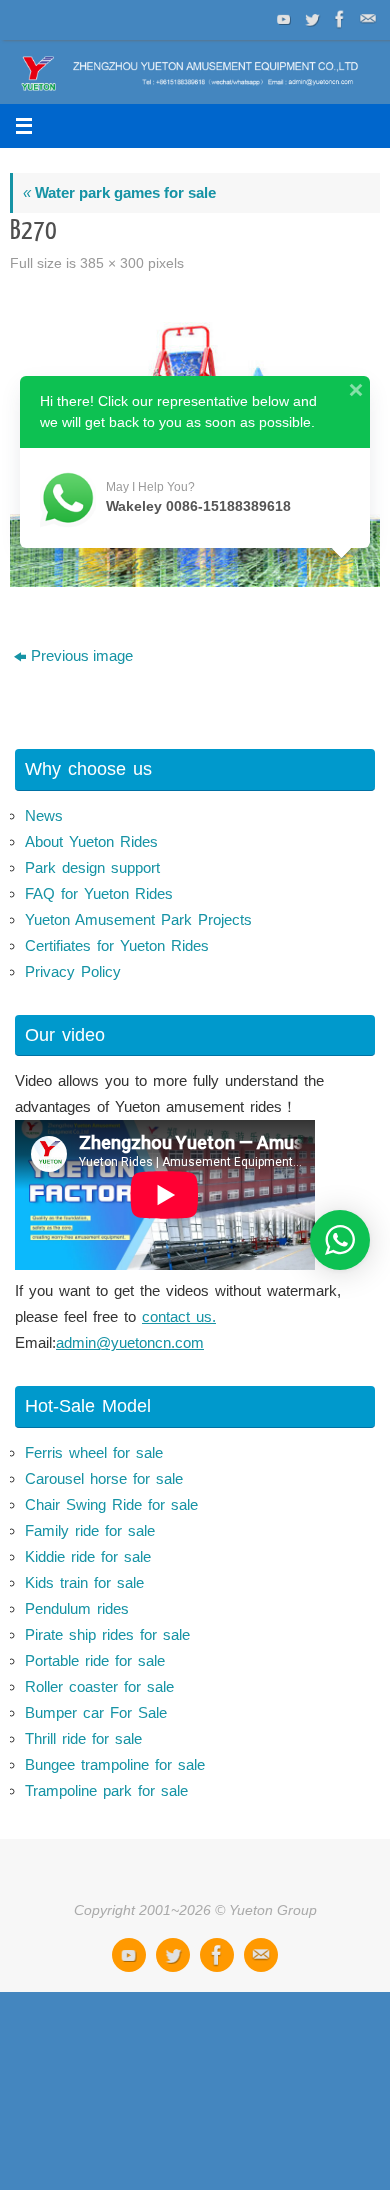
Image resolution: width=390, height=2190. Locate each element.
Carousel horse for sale (104, 1478)
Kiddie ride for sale (88, 1556)
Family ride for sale (90, 1530)
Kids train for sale (84, 1582)
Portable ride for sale (95, 1660)
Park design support (92, 867)
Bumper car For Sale (96, 1712)
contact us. (179, 1316)
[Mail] (366, 19)
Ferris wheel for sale (94, 1452)
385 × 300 (112, 263)
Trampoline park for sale (106, 1790)
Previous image (82, 655)
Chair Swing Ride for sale (111, 1504)
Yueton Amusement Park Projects (138, 919)
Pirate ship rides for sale (107, 1634)
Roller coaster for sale (99, 1686)
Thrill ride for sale (83, 1738)
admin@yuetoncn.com (130, 1342)
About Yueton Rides (91, 841)
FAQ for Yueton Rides (99, 893)
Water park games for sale (119, 192)
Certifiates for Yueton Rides (117, 945)
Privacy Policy (73, 971)
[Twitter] (310, 19)
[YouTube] (282, 19)
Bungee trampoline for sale (115, 1764)
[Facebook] (338, 19)
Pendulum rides (77, 1608)
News (44, 815)
